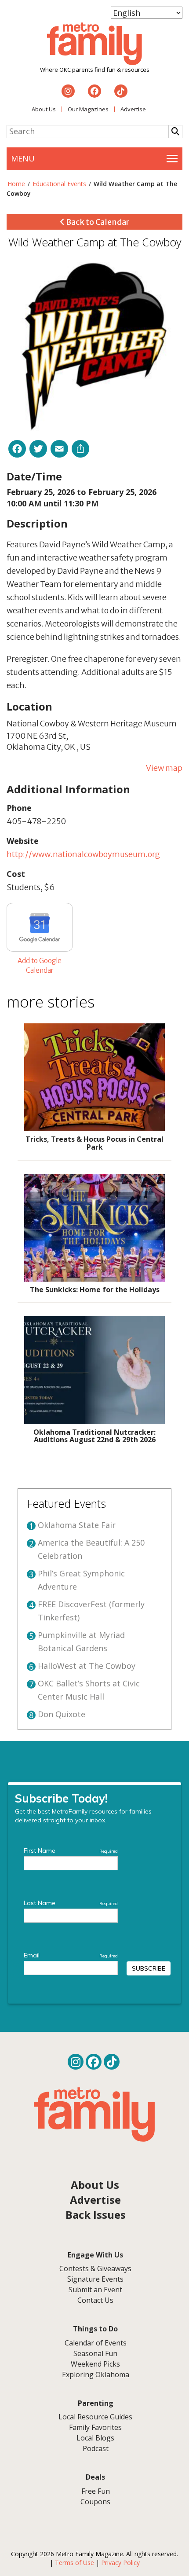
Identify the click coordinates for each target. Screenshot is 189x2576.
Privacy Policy (120, 2563)
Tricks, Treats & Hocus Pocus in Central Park (94, 1143)
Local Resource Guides (95, 2417)
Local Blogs (95, 2438)
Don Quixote (62, 1714)
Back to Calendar (97, 222)
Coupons (95, 2502)
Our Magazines (88, 109)
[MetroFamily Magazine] (94, 44)
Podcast (96, 2448)
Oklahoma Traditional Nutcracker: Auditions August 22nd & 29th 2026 (94, 1436)
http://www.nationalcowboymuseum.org (83, 854)
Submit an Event (95, 2290)
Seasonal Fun (95, 2353)
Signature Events (95, 2279)
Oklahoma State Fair (77, 1525)
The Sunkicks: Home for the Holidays (95, 1290)
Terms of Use (75, 2563)
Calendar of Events (96, 2343)
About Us (44, 109)
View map (164, 768)
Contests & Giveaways (95, 2268)
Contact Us (95, 2300)
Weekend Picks (95, 2364)
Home (16, 184)
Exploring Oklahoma (96, 2374)
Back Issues (96, 2215)
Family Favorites (95, 2427)
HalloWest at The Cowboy (87, 1666)
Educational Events (59, 184)
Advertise (133, 109)
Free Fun (96, 2491)
